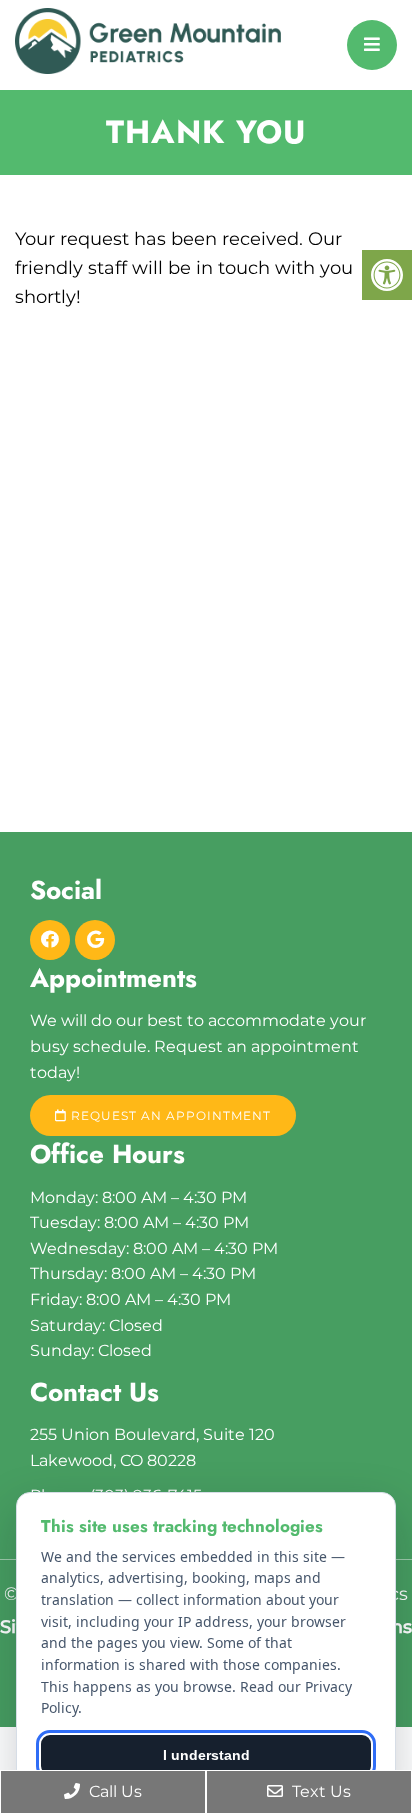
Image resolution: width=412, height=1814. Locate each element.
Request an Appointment (169, 1115)
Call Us (113, 1791)
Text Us (319, 1791)
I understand (206, 1755)
